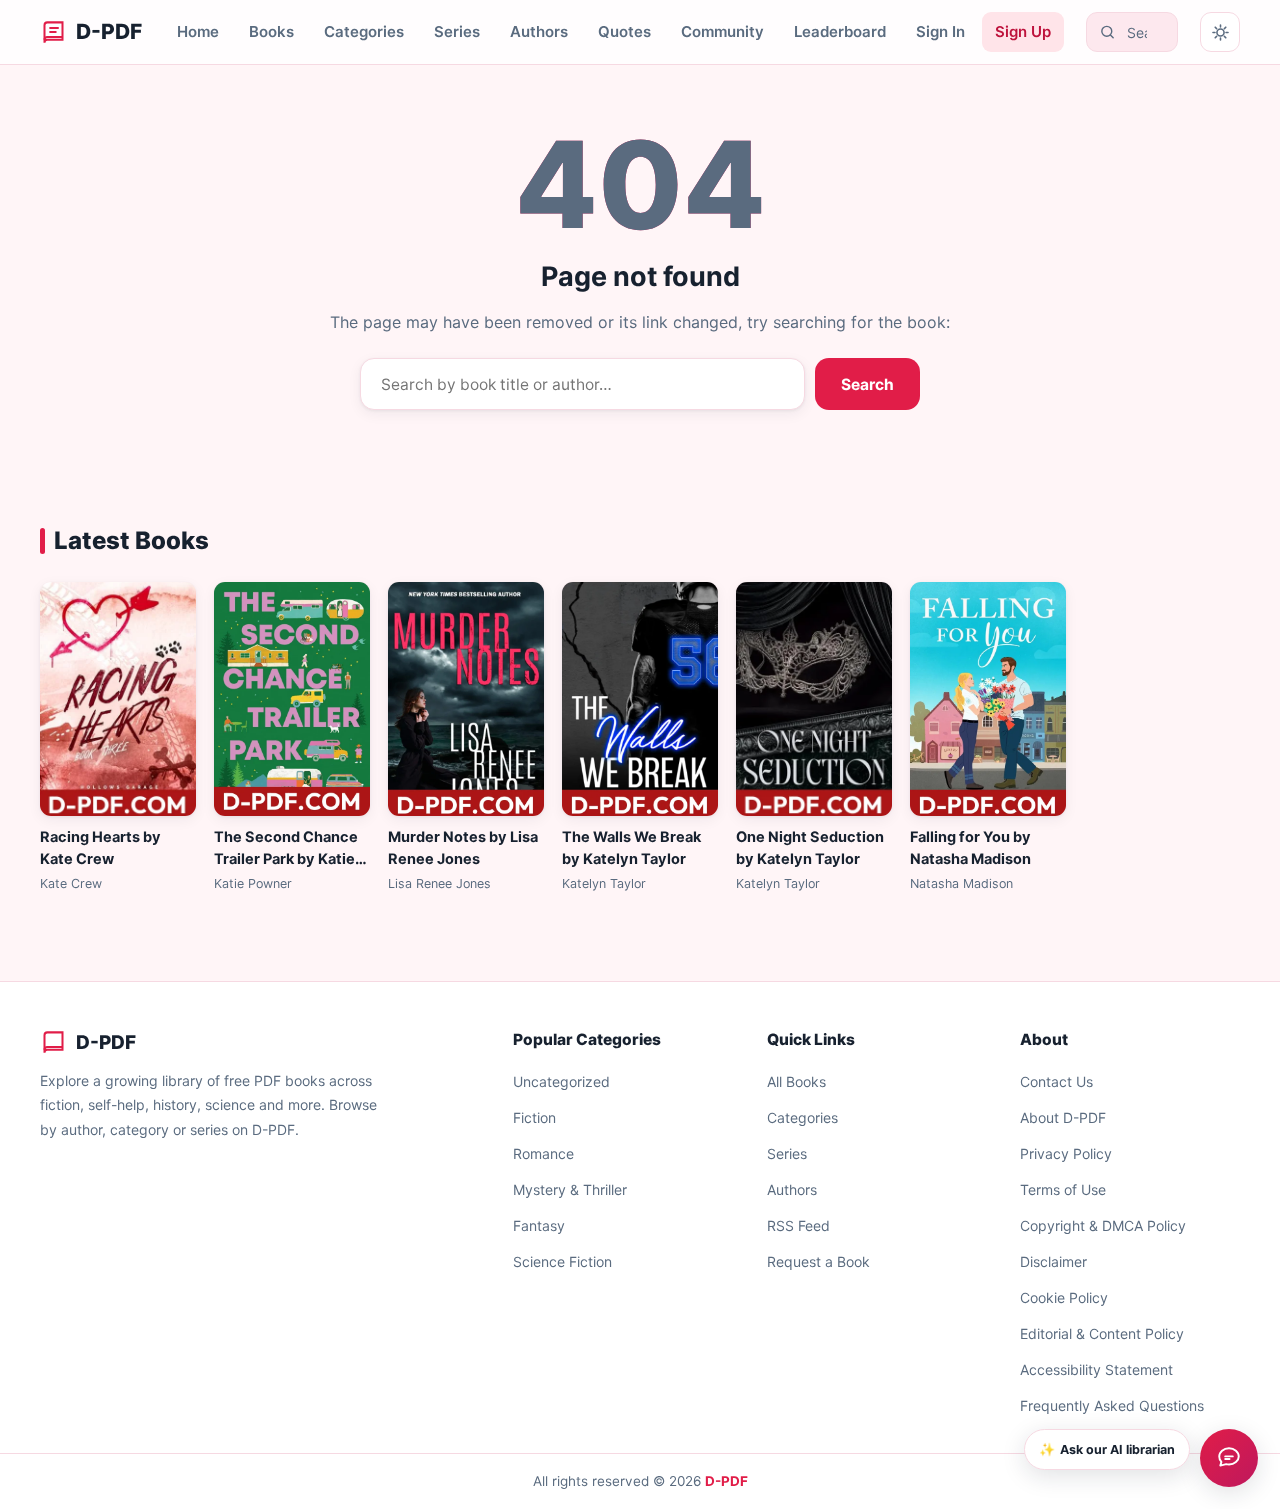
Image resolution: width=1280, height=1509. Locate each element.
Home (198, 31)
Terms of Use (1063, 1189)
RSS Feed (798, 1225)
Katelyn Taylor (604, 883)
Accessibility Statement (1096, 1369)
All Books (796, 1081)
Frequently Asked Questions (1112, 1405)
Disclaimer (1053, 1261)
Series (457, 31)
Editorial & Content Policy (1102, 1333)
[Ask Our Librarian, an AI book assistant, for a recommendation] (1229, 1458)
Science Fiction (562, 1261)
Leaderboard (840, 31)
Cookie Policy (1064, 1297)
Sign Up (1023, 31)
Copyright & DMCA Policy (1103, 1225)
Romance (543, 1153)
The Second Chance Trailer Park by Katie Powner (286, 859)
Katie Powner (253, 883)
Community (722, 31)
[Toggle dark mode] (1220, 32)
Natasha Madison (961, 883)
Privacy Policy (1066, 1153)
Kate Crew (71, 883)
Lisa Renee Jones (439, 883)
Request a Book (818, 1261)
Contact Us (1056, 1081)
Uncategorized (561, 1081)
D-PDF (726, 1481)
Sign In (940, 31)
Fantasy (539, 1225)
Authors (539, 31)
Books (271, 31)
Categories (364, 31)
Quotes (624, 31)
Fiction (534, 1117)
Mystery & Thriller (570, 1189)
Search (867, 384)
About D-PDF (1063, 1117)
